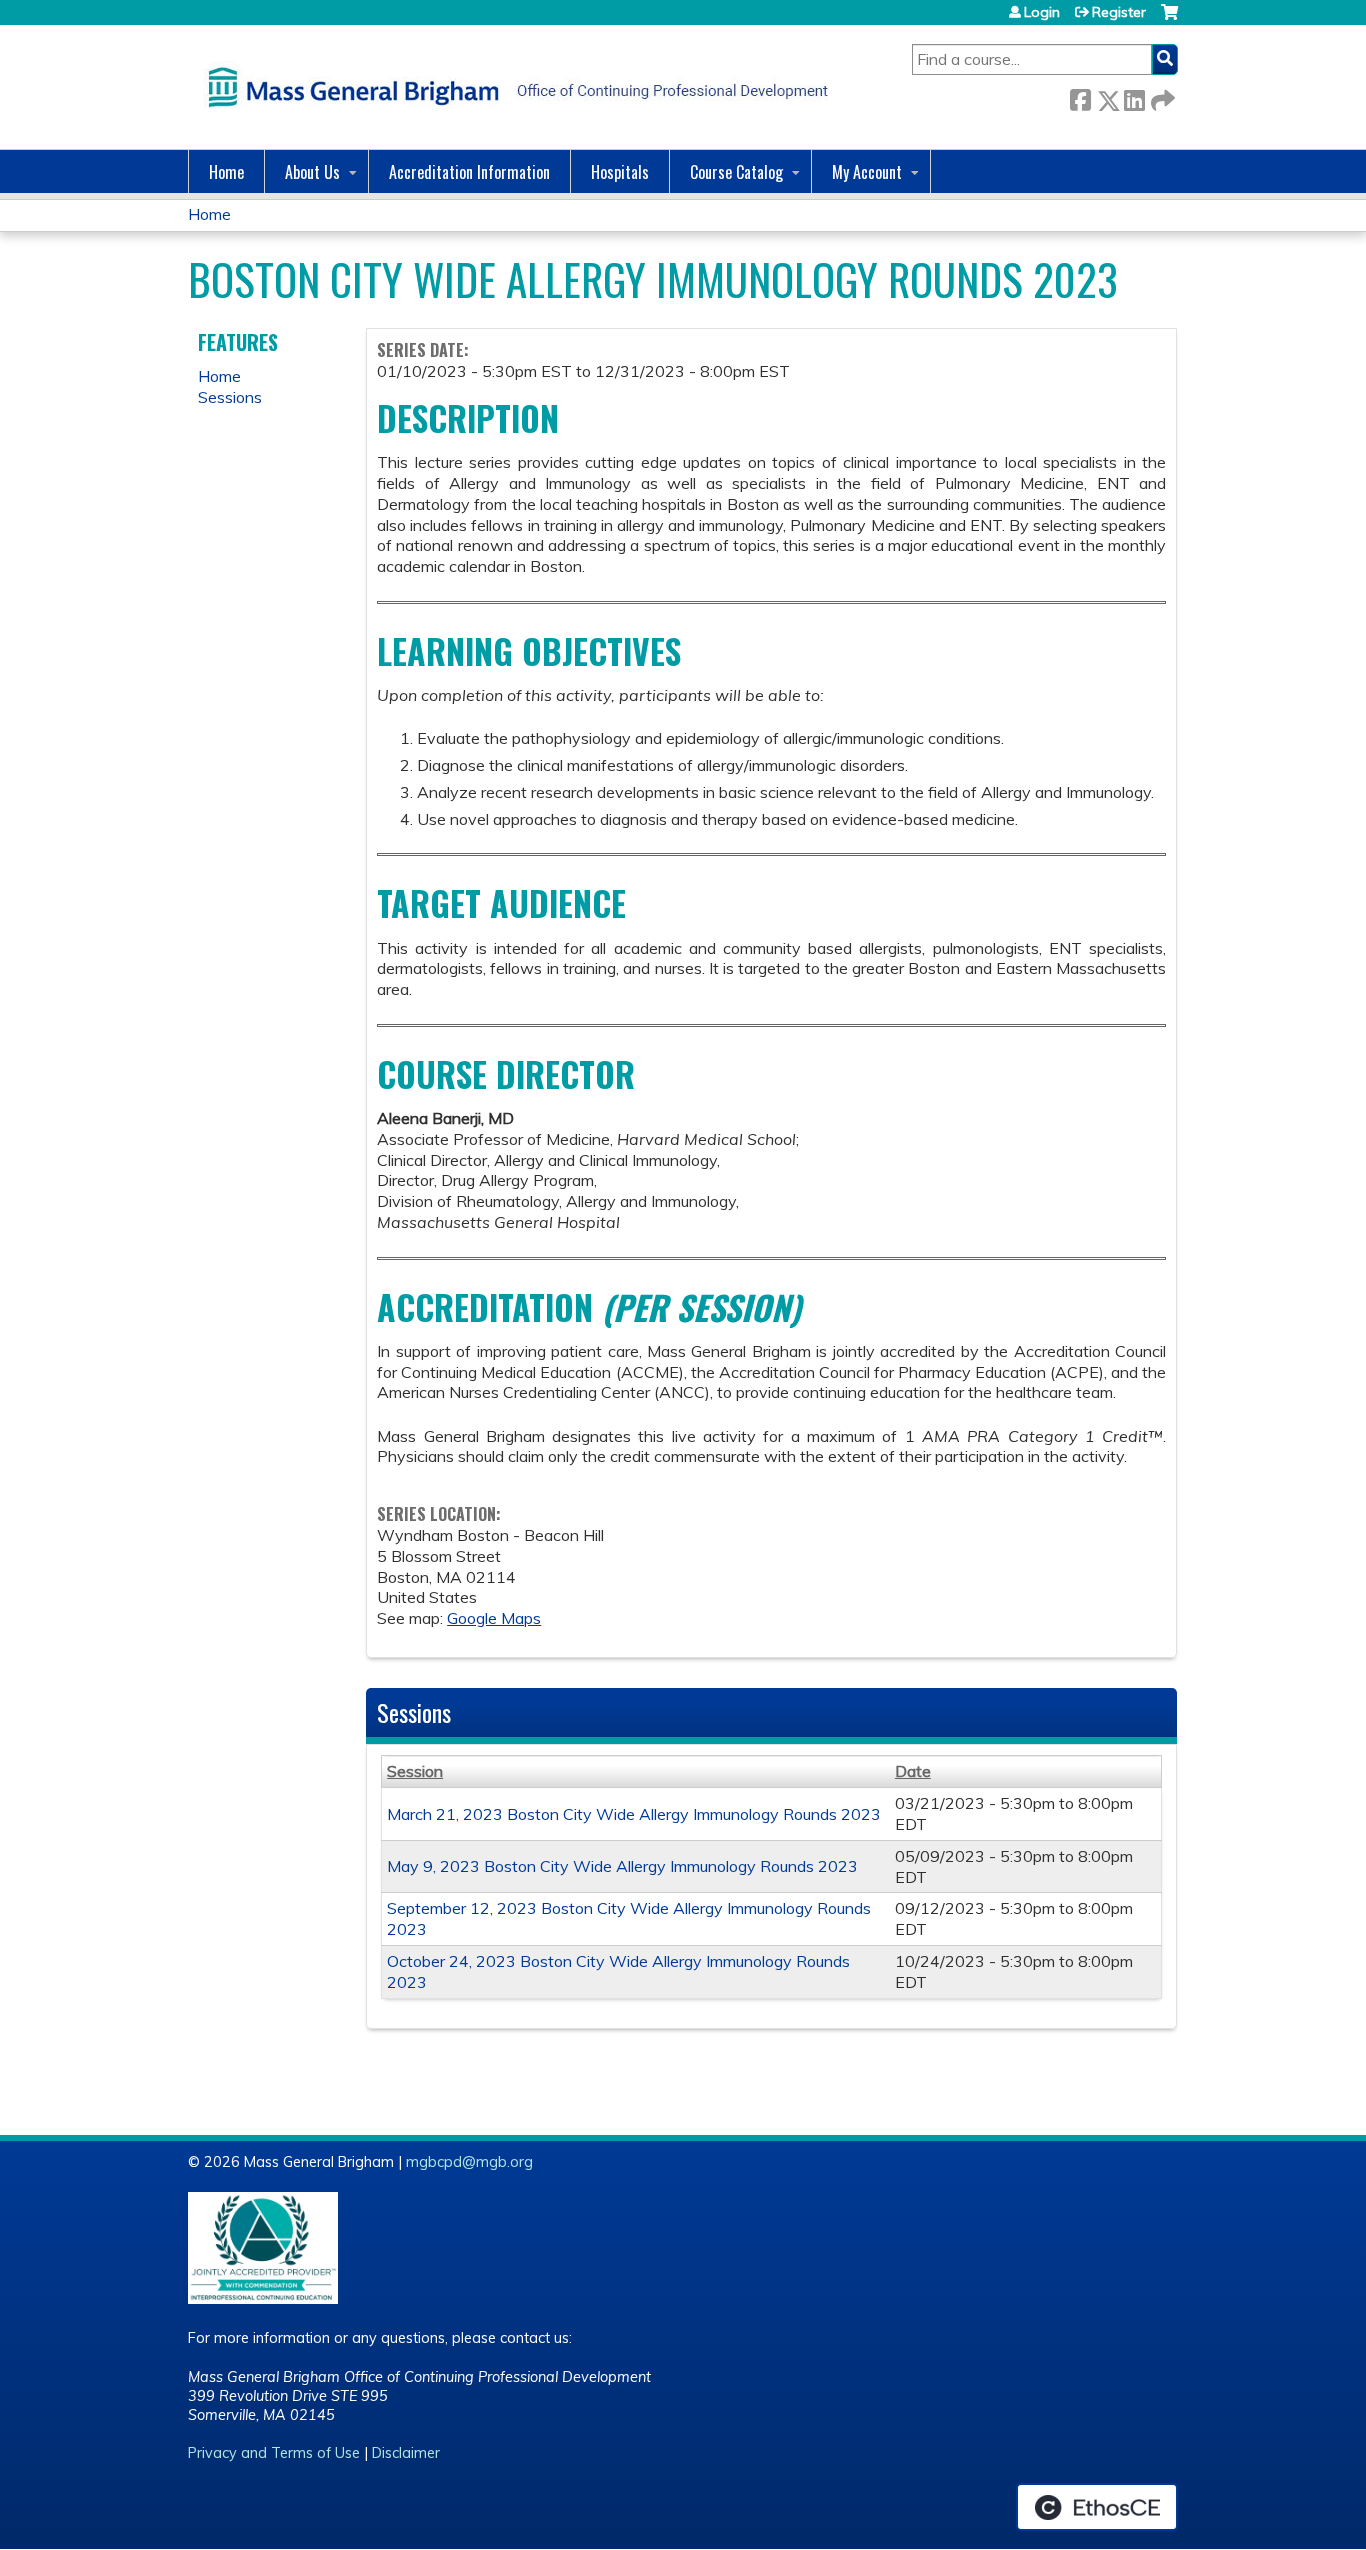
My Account (867, 172)
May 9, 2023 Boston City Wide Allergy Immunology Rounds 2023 (622, 1866)
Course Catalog (736, 172)
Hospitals (620, 172)
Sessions (230, 397)
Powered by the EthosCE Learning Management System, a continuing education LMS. (1097, 2507)
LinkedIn (1134, 96)
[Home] (513, 87)
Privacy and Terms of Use (274, 2453)
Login (1042, 12)
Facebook (1080, 96)
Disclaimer (406, 2453)
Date (913, 1771)
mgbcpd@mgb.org (469, 2162)
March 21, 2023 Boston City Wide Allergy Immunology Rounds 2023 (634, 1814)
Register (1119, 12)
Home (226, 172)
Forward (1161, 96)
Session (415, 1771)
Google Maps (494, 1618)
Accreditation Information (469, 172)
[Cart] (1169, 19)
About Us (312, 172)
